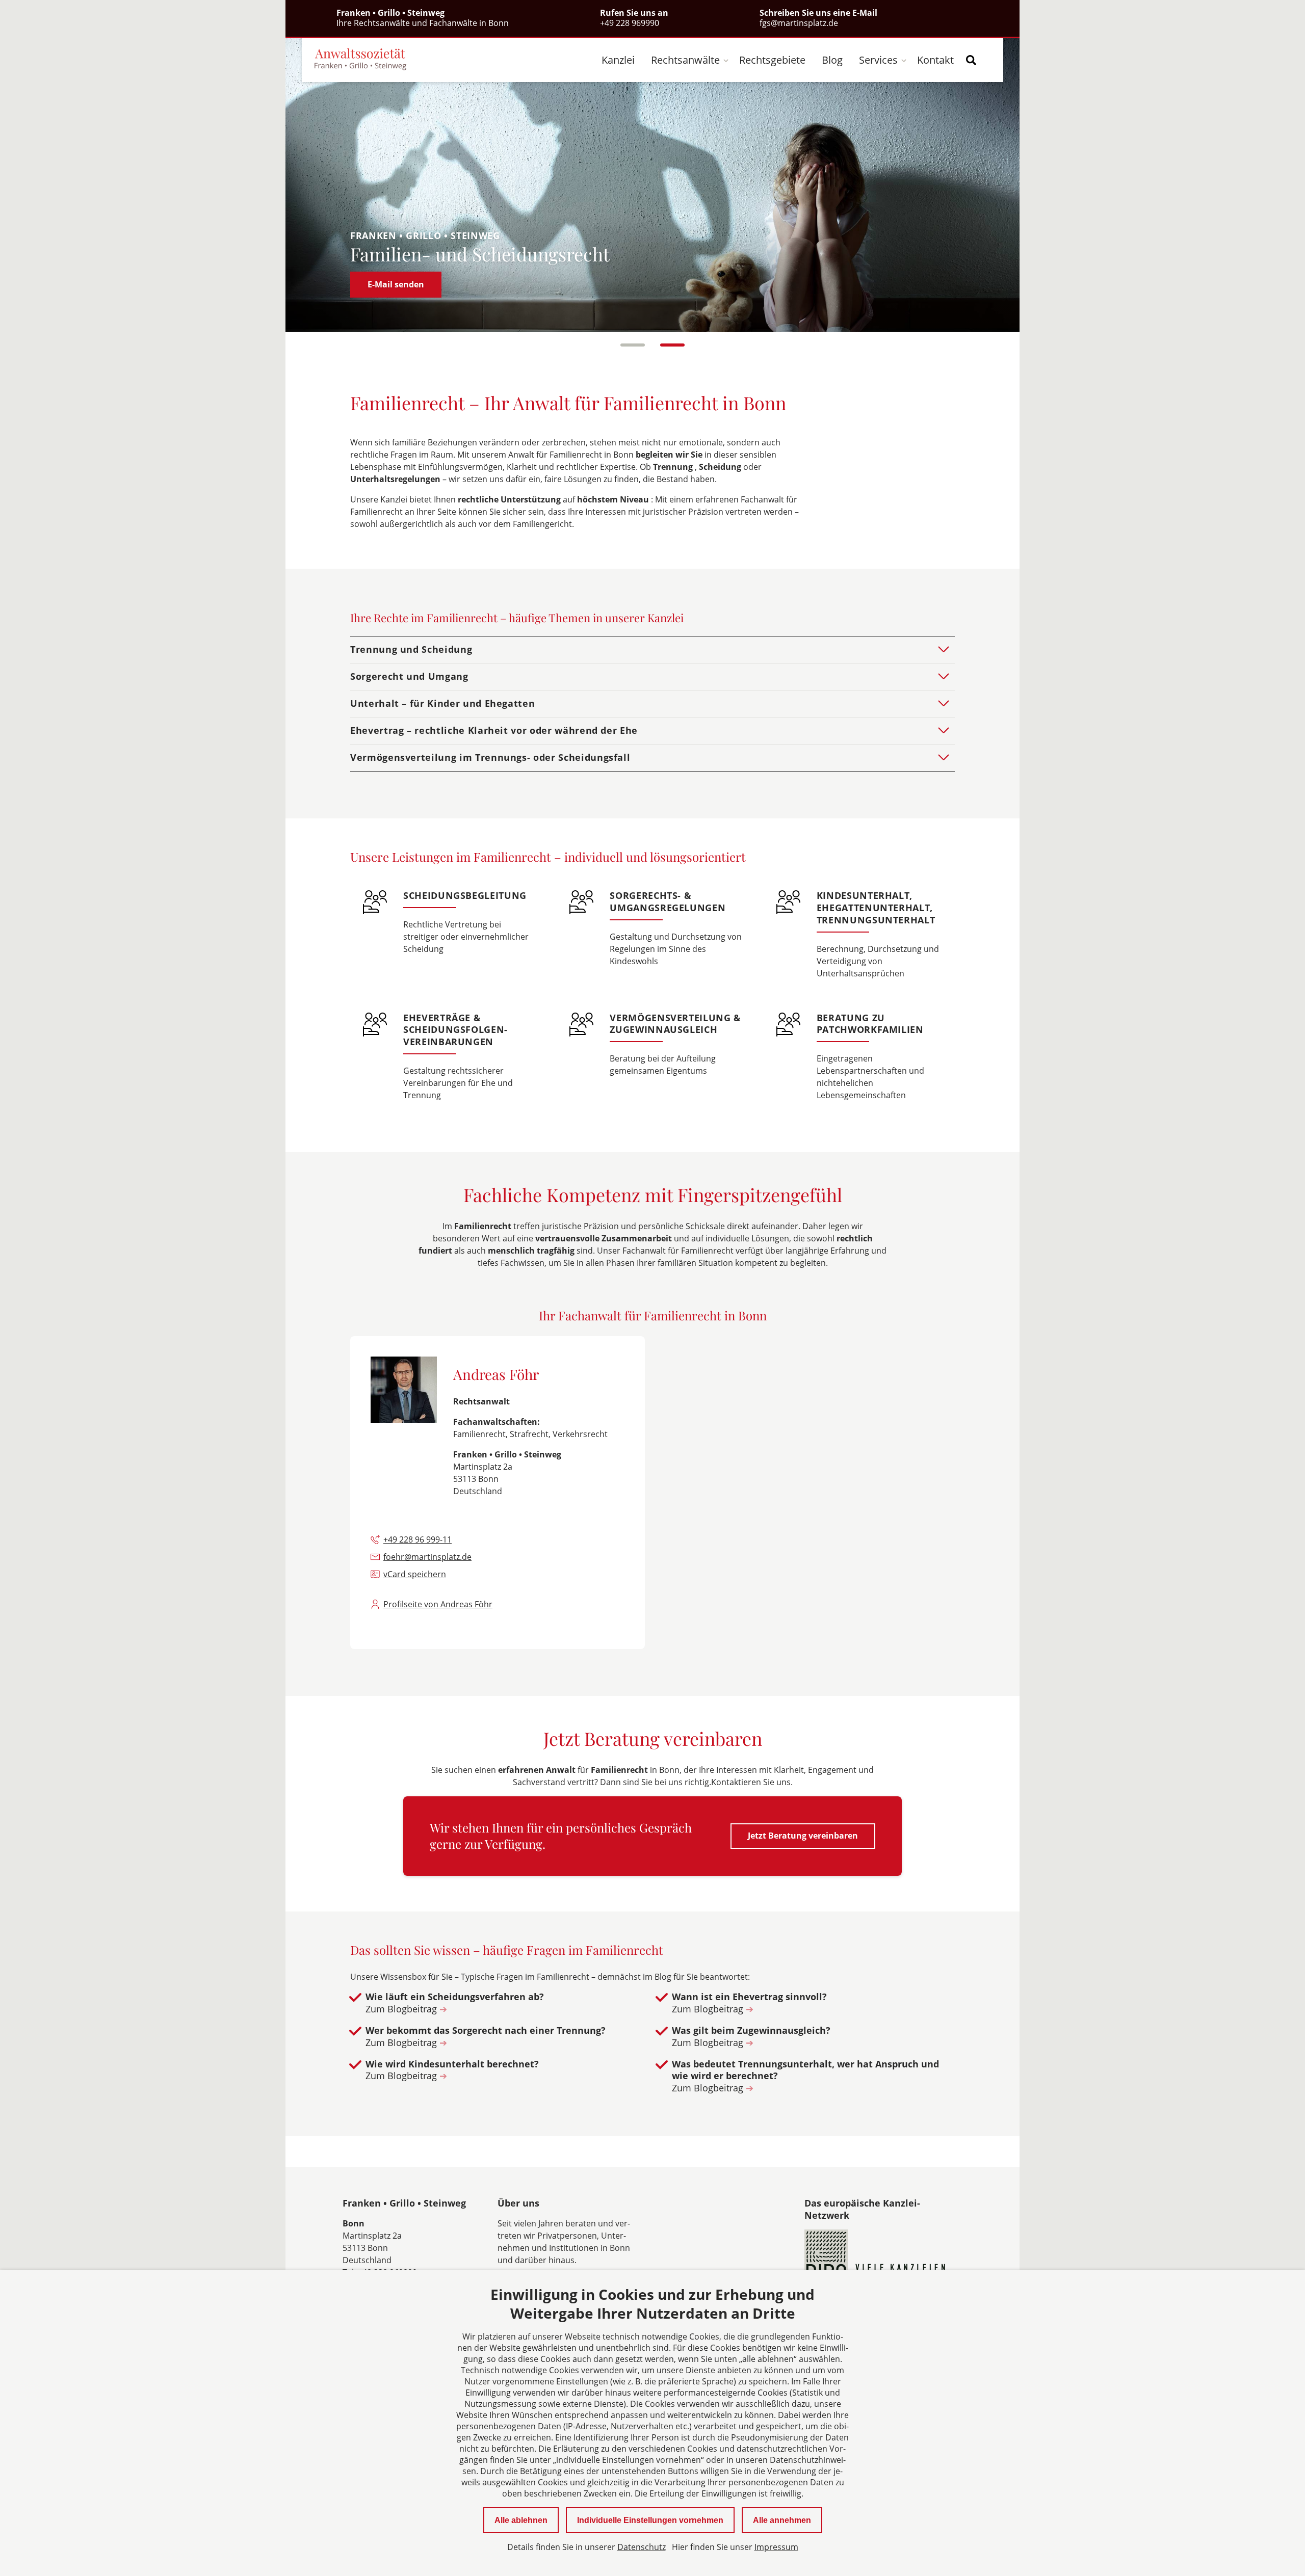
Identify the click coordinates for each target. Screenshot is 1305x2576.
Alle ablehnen (521, 2520)
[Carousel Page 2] (672, 345)
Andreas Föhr (496, 1374)
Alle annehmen (782, 2520)
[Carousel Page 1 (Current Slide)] (633, 345)
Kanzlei (618, 60)
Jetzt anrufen (394, 284)
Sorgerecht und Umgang (409, 676)
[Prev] (313, 184)
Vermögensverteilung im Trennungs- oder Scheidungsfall (490, 757)
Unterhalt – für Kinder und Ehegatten (442, 703)
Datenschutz (642, 2547)
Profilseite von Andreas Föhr (438, 1604)
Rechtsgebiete (772, 60)
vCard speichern (415, 1574)
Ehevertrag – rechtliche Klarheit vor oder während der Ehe (494, 730)
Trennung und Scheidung (411, 649)
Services (878, 60)
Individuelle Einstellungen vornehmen (650, 2520)
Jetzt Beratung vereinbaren (803, 1836)
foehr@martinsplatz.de (427, 1557)
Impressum (776, 2547)
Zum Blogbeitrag (406, 2009)
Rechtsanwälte (685, 60)
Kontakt (935, 60)
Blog (832, 60)
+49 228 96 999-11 (417, 1539)
